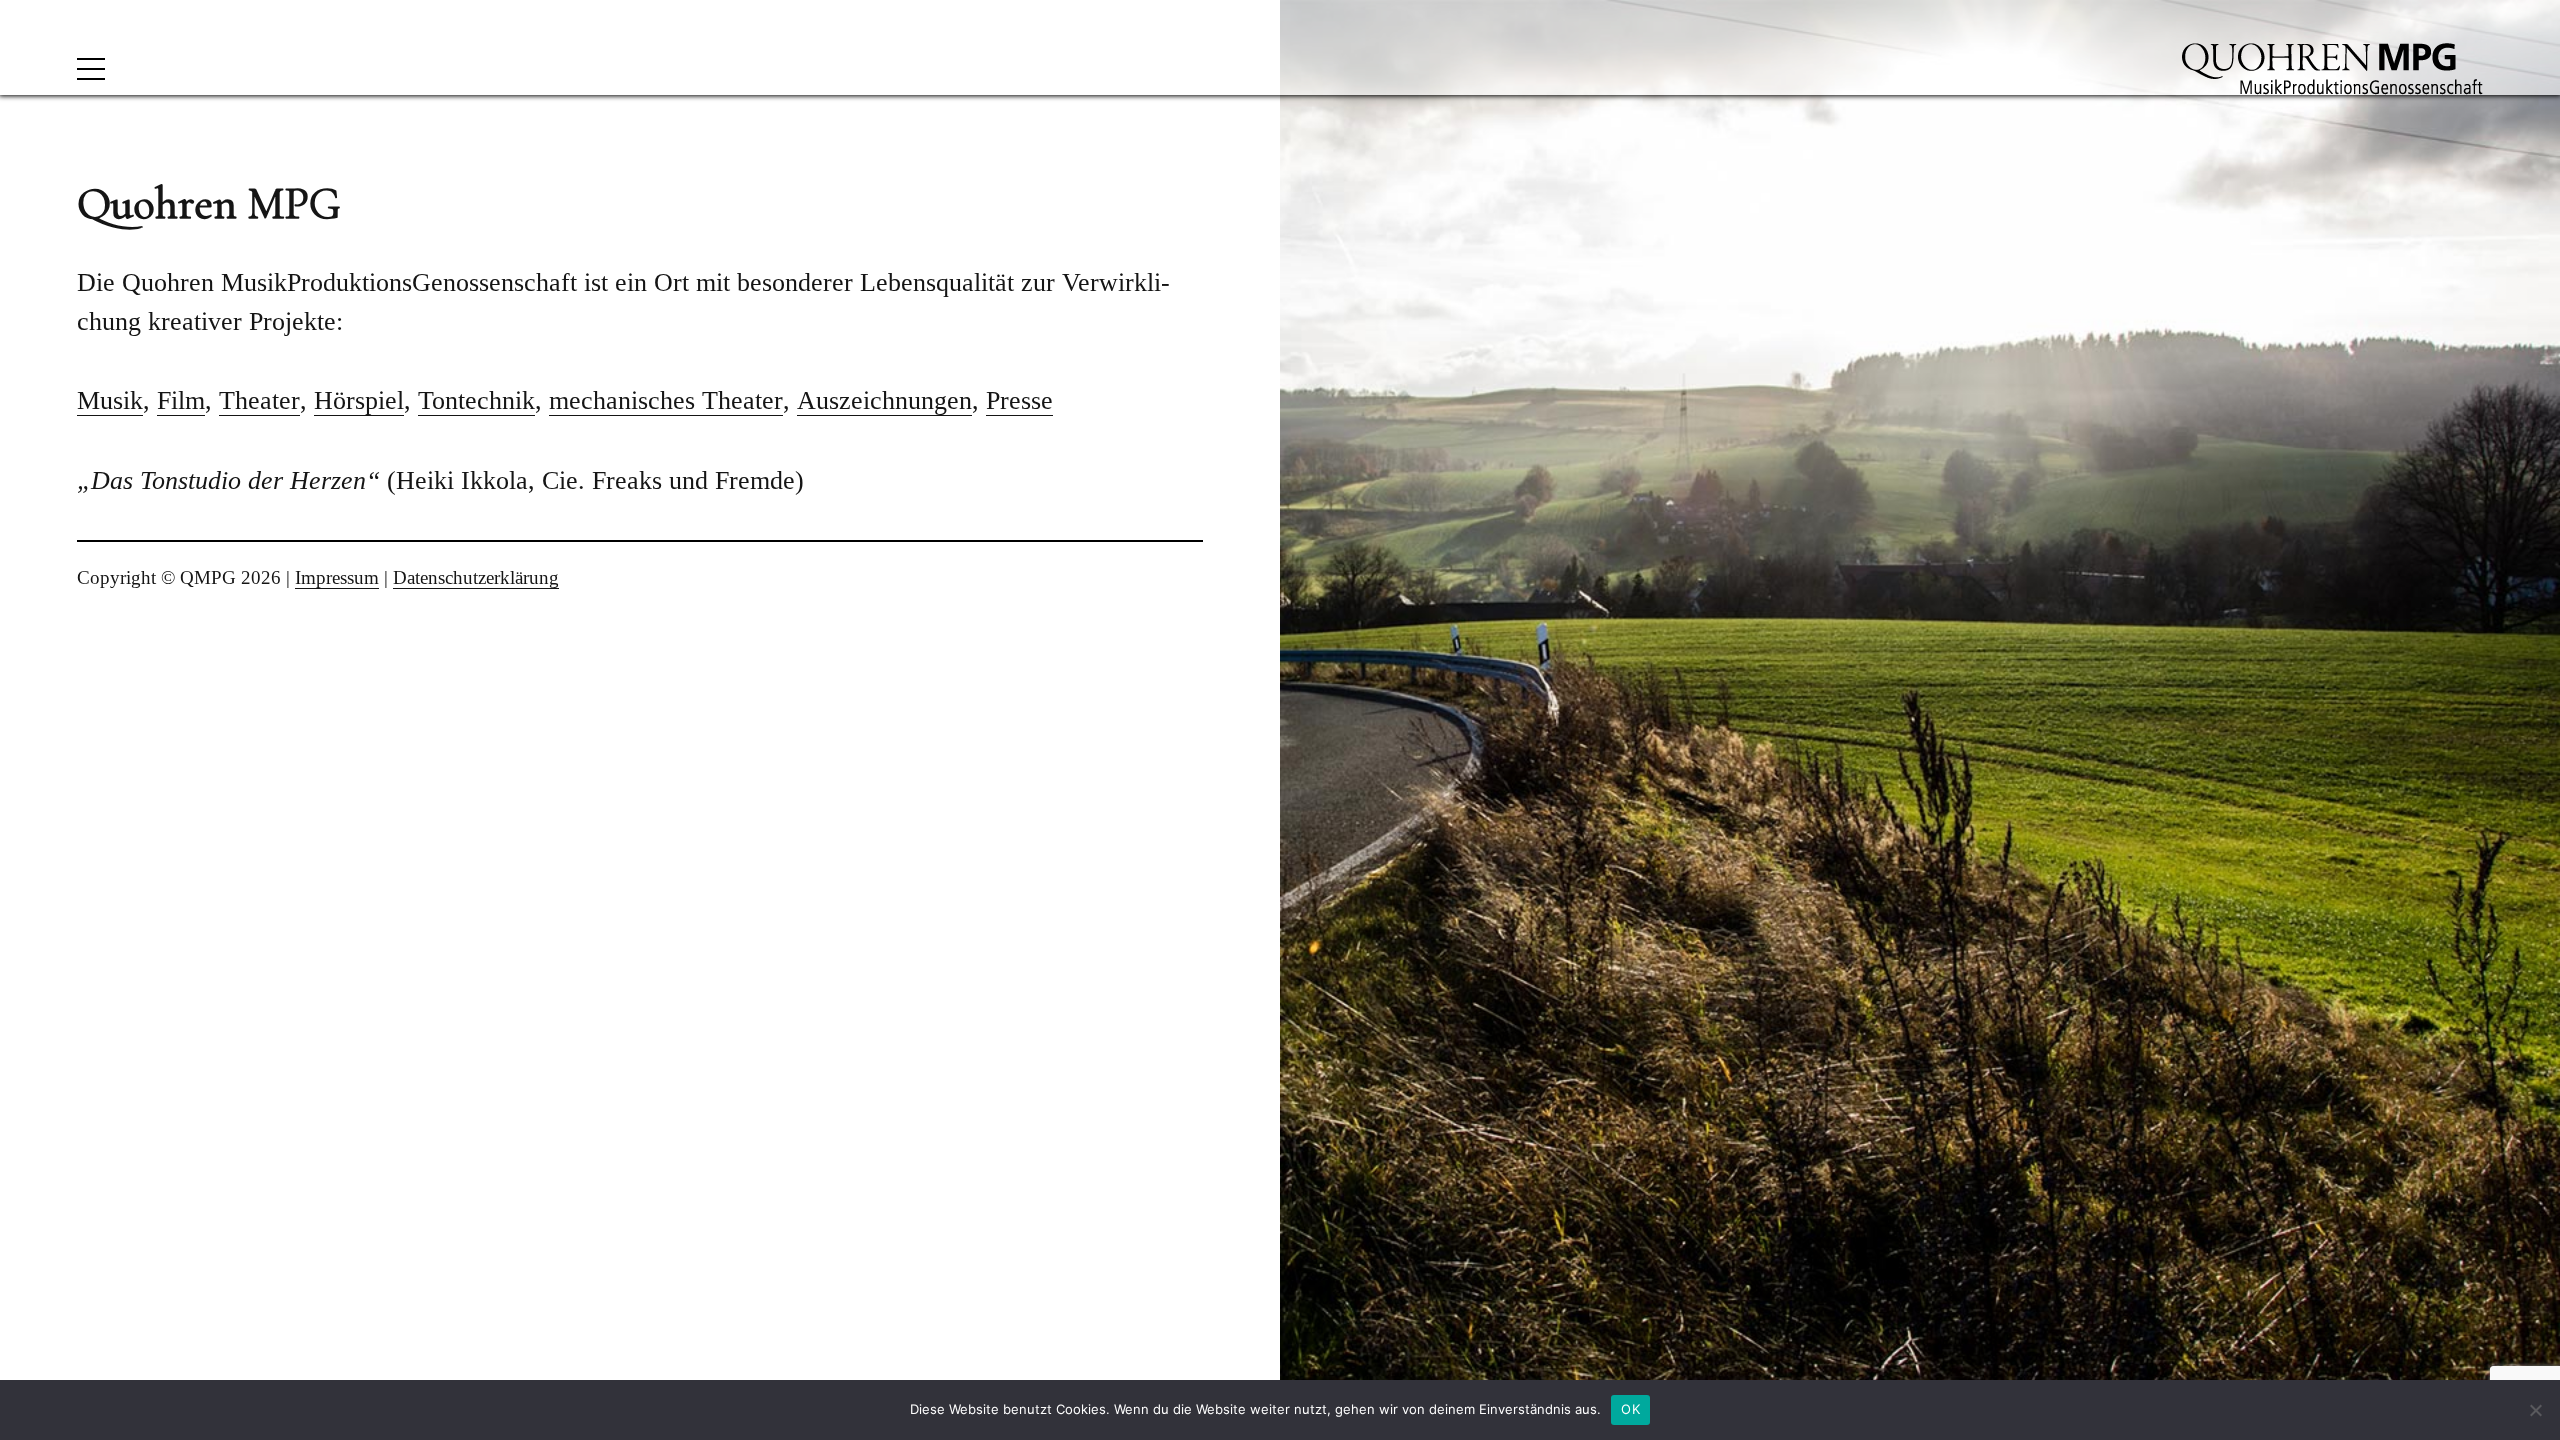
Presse (1019, 400)
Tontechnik (476, 400)
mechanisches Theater (666, 400)
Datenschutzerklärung (476, 577)
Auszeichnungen (884, 400)
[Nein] (2535, 1410)
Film (181, 400)
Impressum (337, 577)
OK (1630, 1409)
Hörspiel (359, 400)
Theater (259, 400)
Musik (110, 400)
